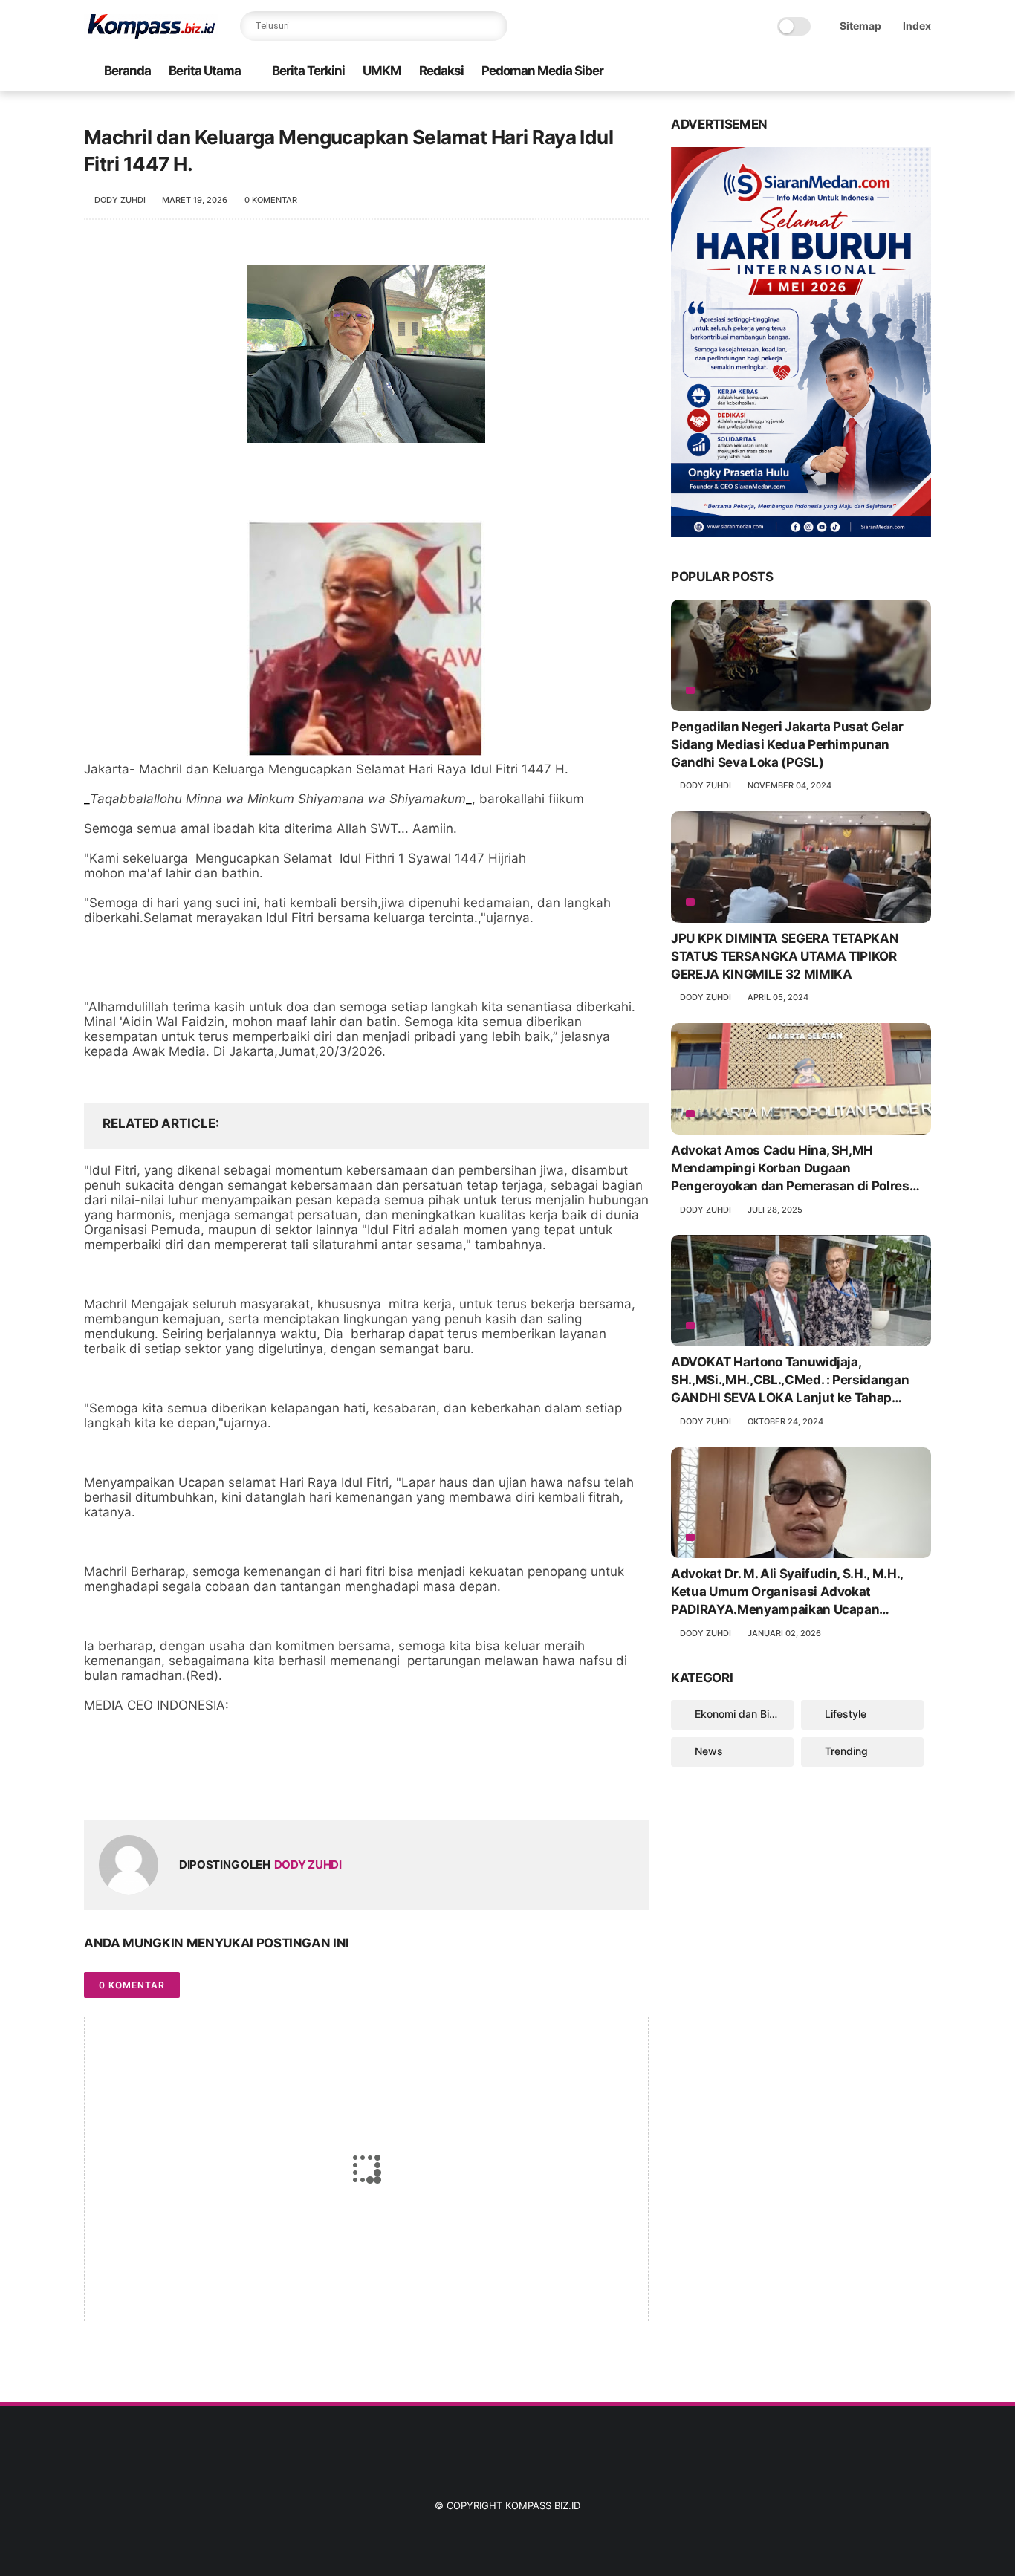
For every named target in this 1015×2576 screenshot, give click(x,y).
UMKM (382, 71)
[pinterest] (186, 1785)
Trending (846, 1751)
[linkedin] (216, 1785)
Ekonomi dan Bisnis (742, 1714)
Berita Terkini (308, 71)
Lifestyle (846, 1714)
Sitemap (860, 26)
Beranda (127, 71)
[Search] (493, 26)
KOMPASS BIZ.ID (543, 2505)
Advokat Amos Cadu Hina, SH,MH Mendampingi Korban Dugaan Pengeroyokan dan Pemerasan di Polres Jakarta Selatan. (790, 1169)
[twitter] (127, 1785)
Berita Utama (205, 71)
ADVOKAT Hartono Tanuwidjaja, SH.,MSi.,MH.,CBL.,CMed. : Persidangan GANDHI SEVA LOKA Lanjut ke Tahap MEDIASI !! (790, 1381)
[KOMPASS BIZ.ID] (151, 34)
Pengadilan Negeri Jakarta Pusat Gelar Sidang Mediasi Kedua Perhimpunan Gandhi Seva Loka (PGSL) (787, 744)
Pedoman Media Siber (542, 71)
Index (917, 26)
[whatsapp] (156, 1785)
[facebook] (97, 1785)
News (709, 1751)
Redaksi (441, 71)
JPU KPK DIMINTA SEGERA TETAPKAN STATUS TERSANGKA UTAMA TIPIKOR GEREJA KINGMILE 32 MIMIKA (785, 956)
